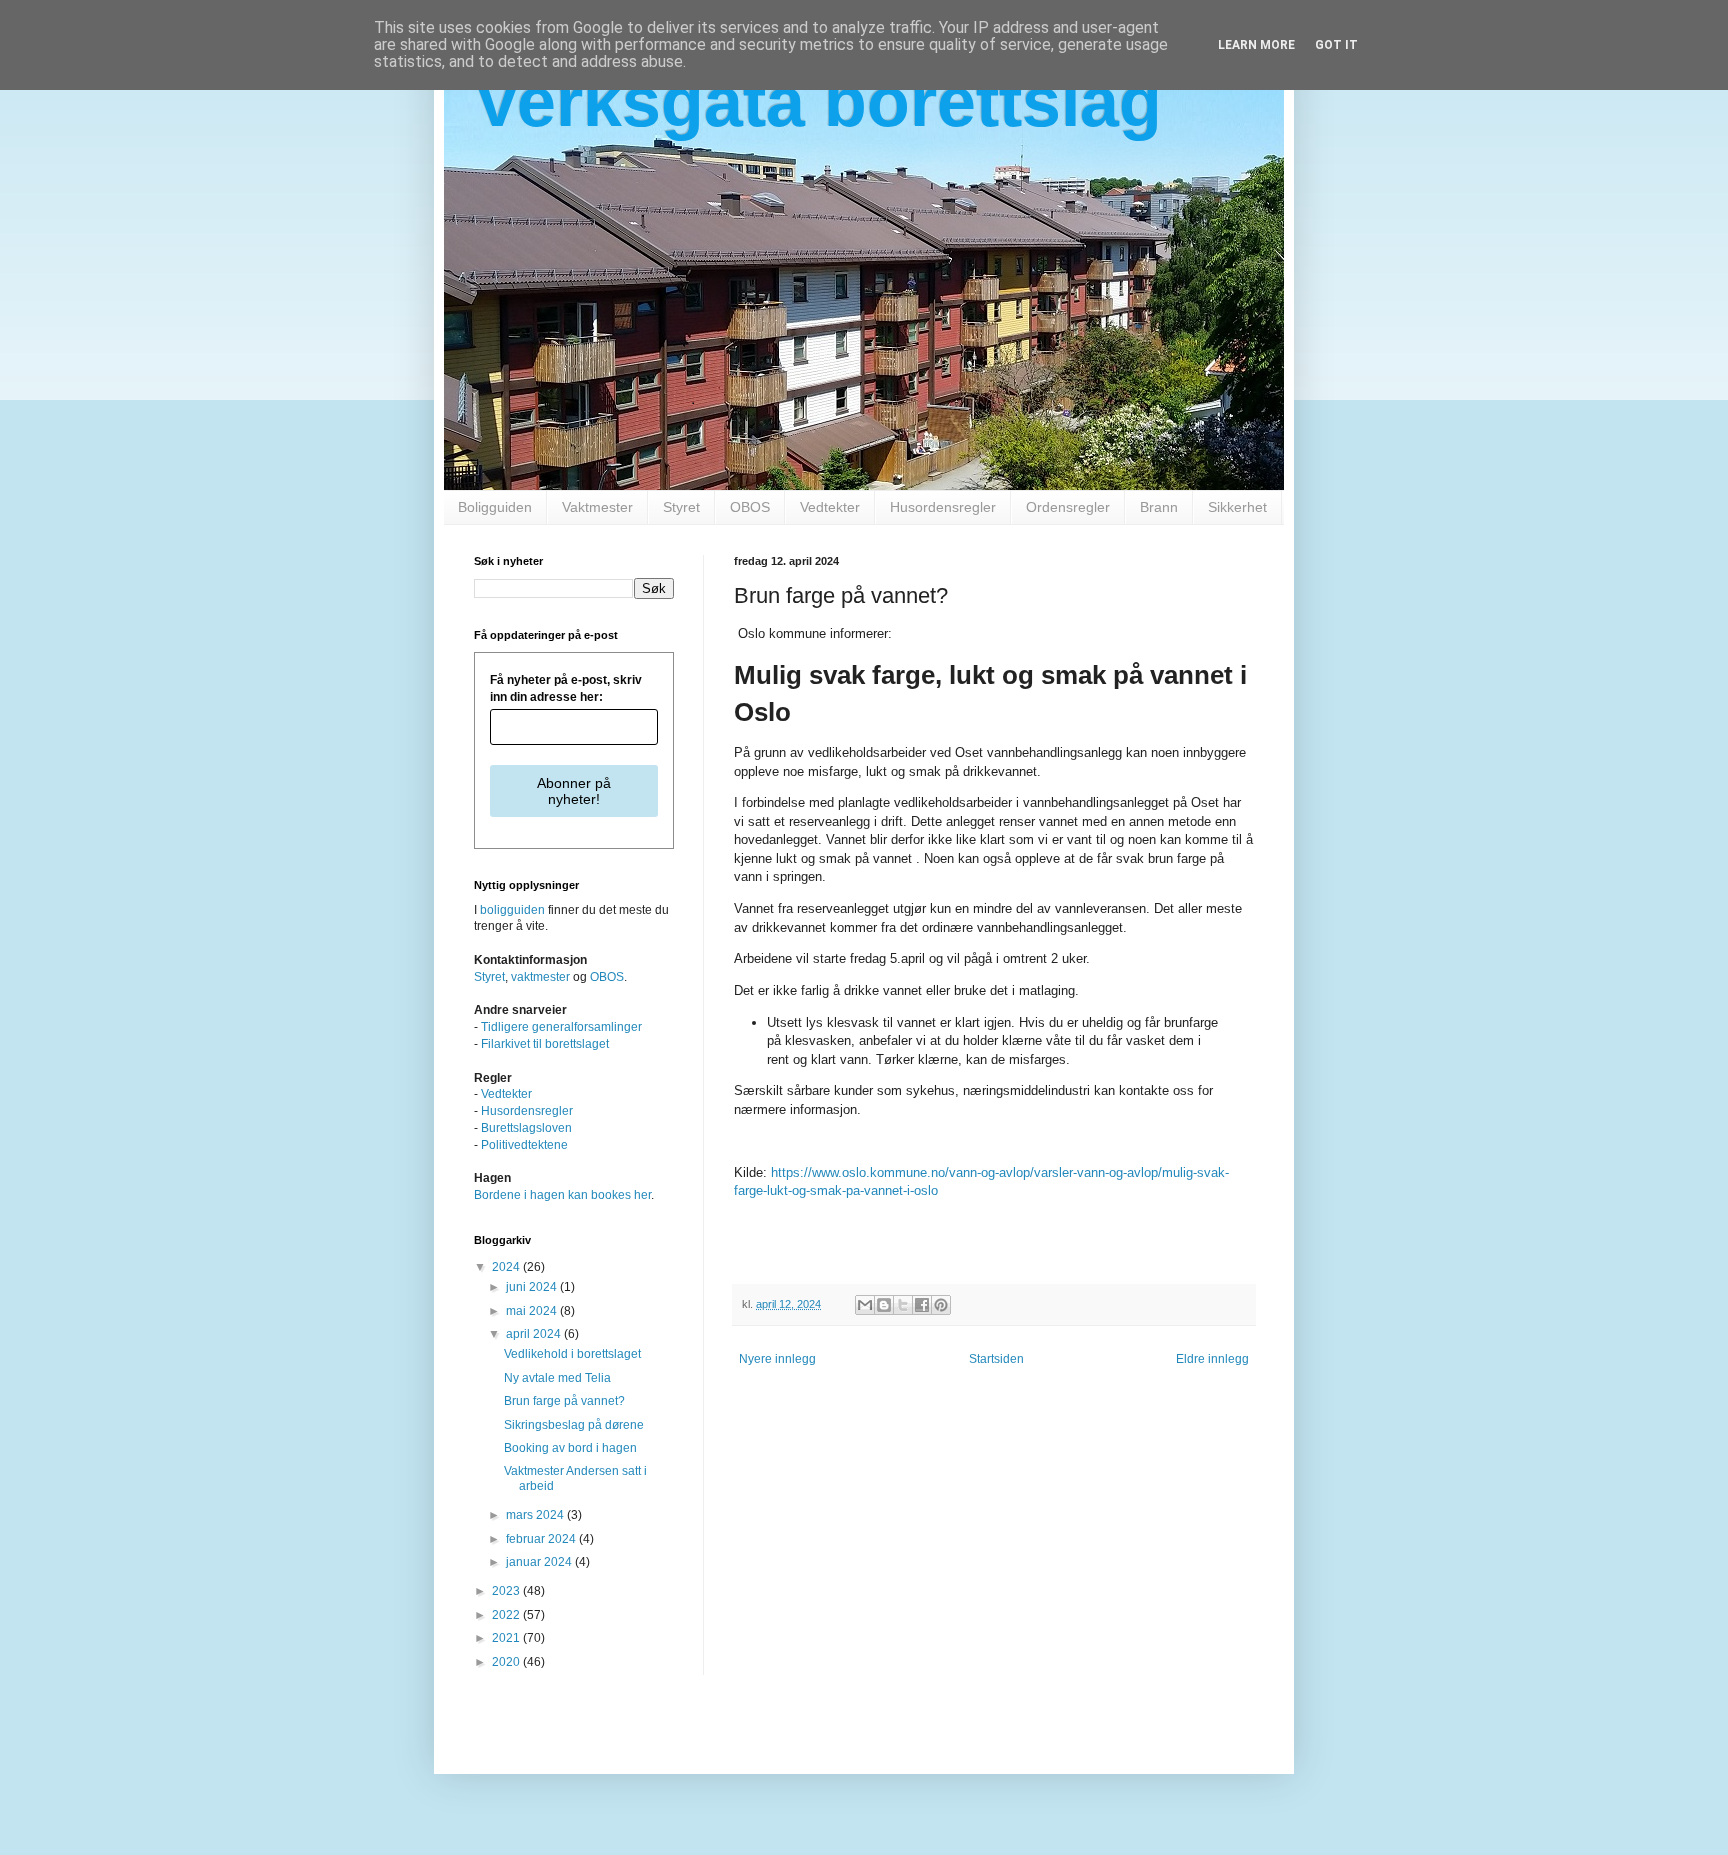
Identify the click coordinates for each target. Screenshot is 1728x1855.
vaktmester (540, 977)
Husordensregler (943, 507)
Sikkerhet (1237, 507)
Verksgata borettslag (818, 102)
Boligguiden (495, 507)
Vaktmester (597, 507)
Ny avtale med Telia (557, 1378)
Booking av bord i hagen (570, 1448)
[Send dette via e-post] (865, 1305)
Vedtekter (830, 507)
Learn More (1256, 45)
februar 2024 (542, 1539)
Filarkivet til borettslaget (545, 1044)
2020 (507, 1662)
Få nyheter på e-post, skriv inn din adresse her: (566, 688)
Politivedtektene (524, 1145)
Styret (681, 507)
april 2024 (535, 1334)
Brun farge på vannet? (564, 1401)
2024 (507, 1267)
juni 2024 (533, 1287)
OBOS (750, 507)
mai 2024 (533, 1311)
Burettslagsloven (526, 1128)
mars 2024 (536, 1515)
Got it (1336, 45)
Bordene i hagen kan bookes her (562, 1195)
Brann (1159, 507)
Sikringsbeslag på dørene (574, 1425)
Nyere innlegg (777, 1359)
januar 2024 (540, 1562)
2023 (507, 1591)
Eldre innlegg (1212, 1359)
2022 (507, 1615)
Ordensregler (1068, 507)
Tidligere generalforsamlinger (561, 1027)
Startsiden (996, 1359)
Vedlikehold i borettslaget (572, 1354)
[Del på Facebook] (922, 1305)
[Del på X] (903, 1305)
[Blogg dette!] (884, 1305)
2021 (507, 1638)
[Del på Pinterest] (941, 1305)
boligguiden (512, 910)
